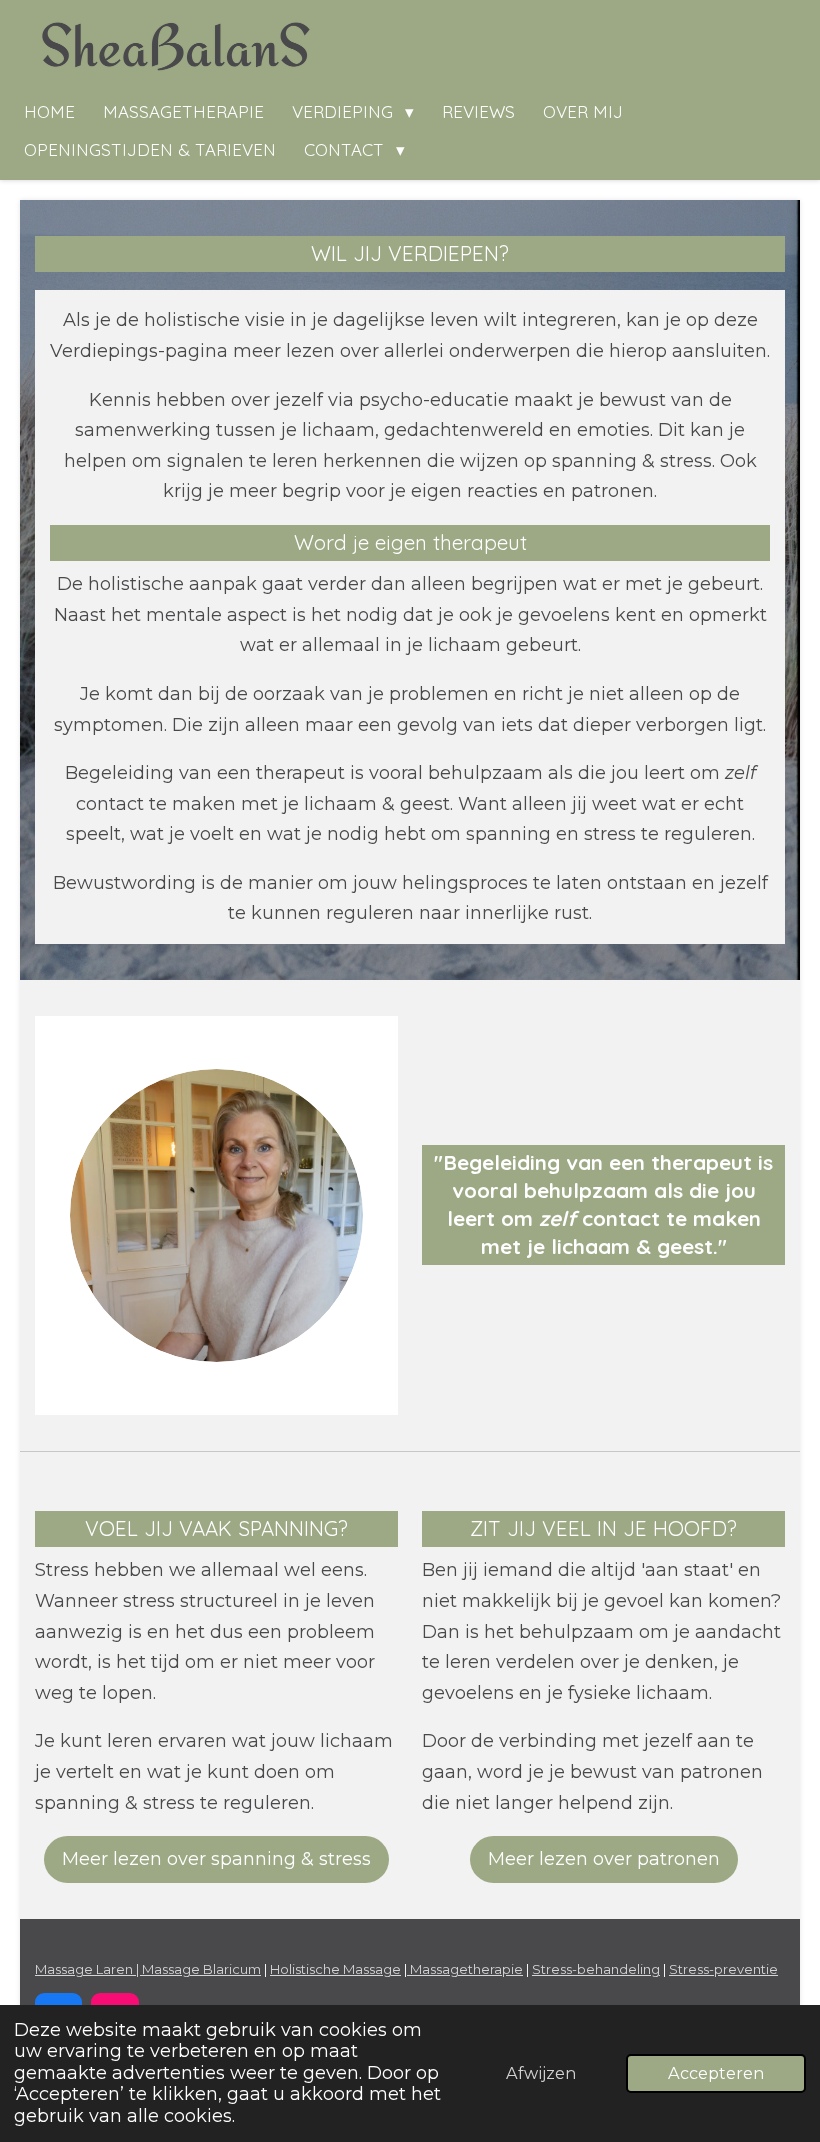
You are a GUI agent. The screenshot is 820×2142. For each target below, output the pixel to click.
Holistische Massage (335, 1969)
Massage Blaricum (201, 1969)
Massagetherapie (465, 1969)
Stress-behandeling (596, 1969)
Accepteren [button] (716, 2073)
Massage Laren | (88, 1969)
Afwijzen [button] (541, 2073)
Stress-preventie (723, 1969)
